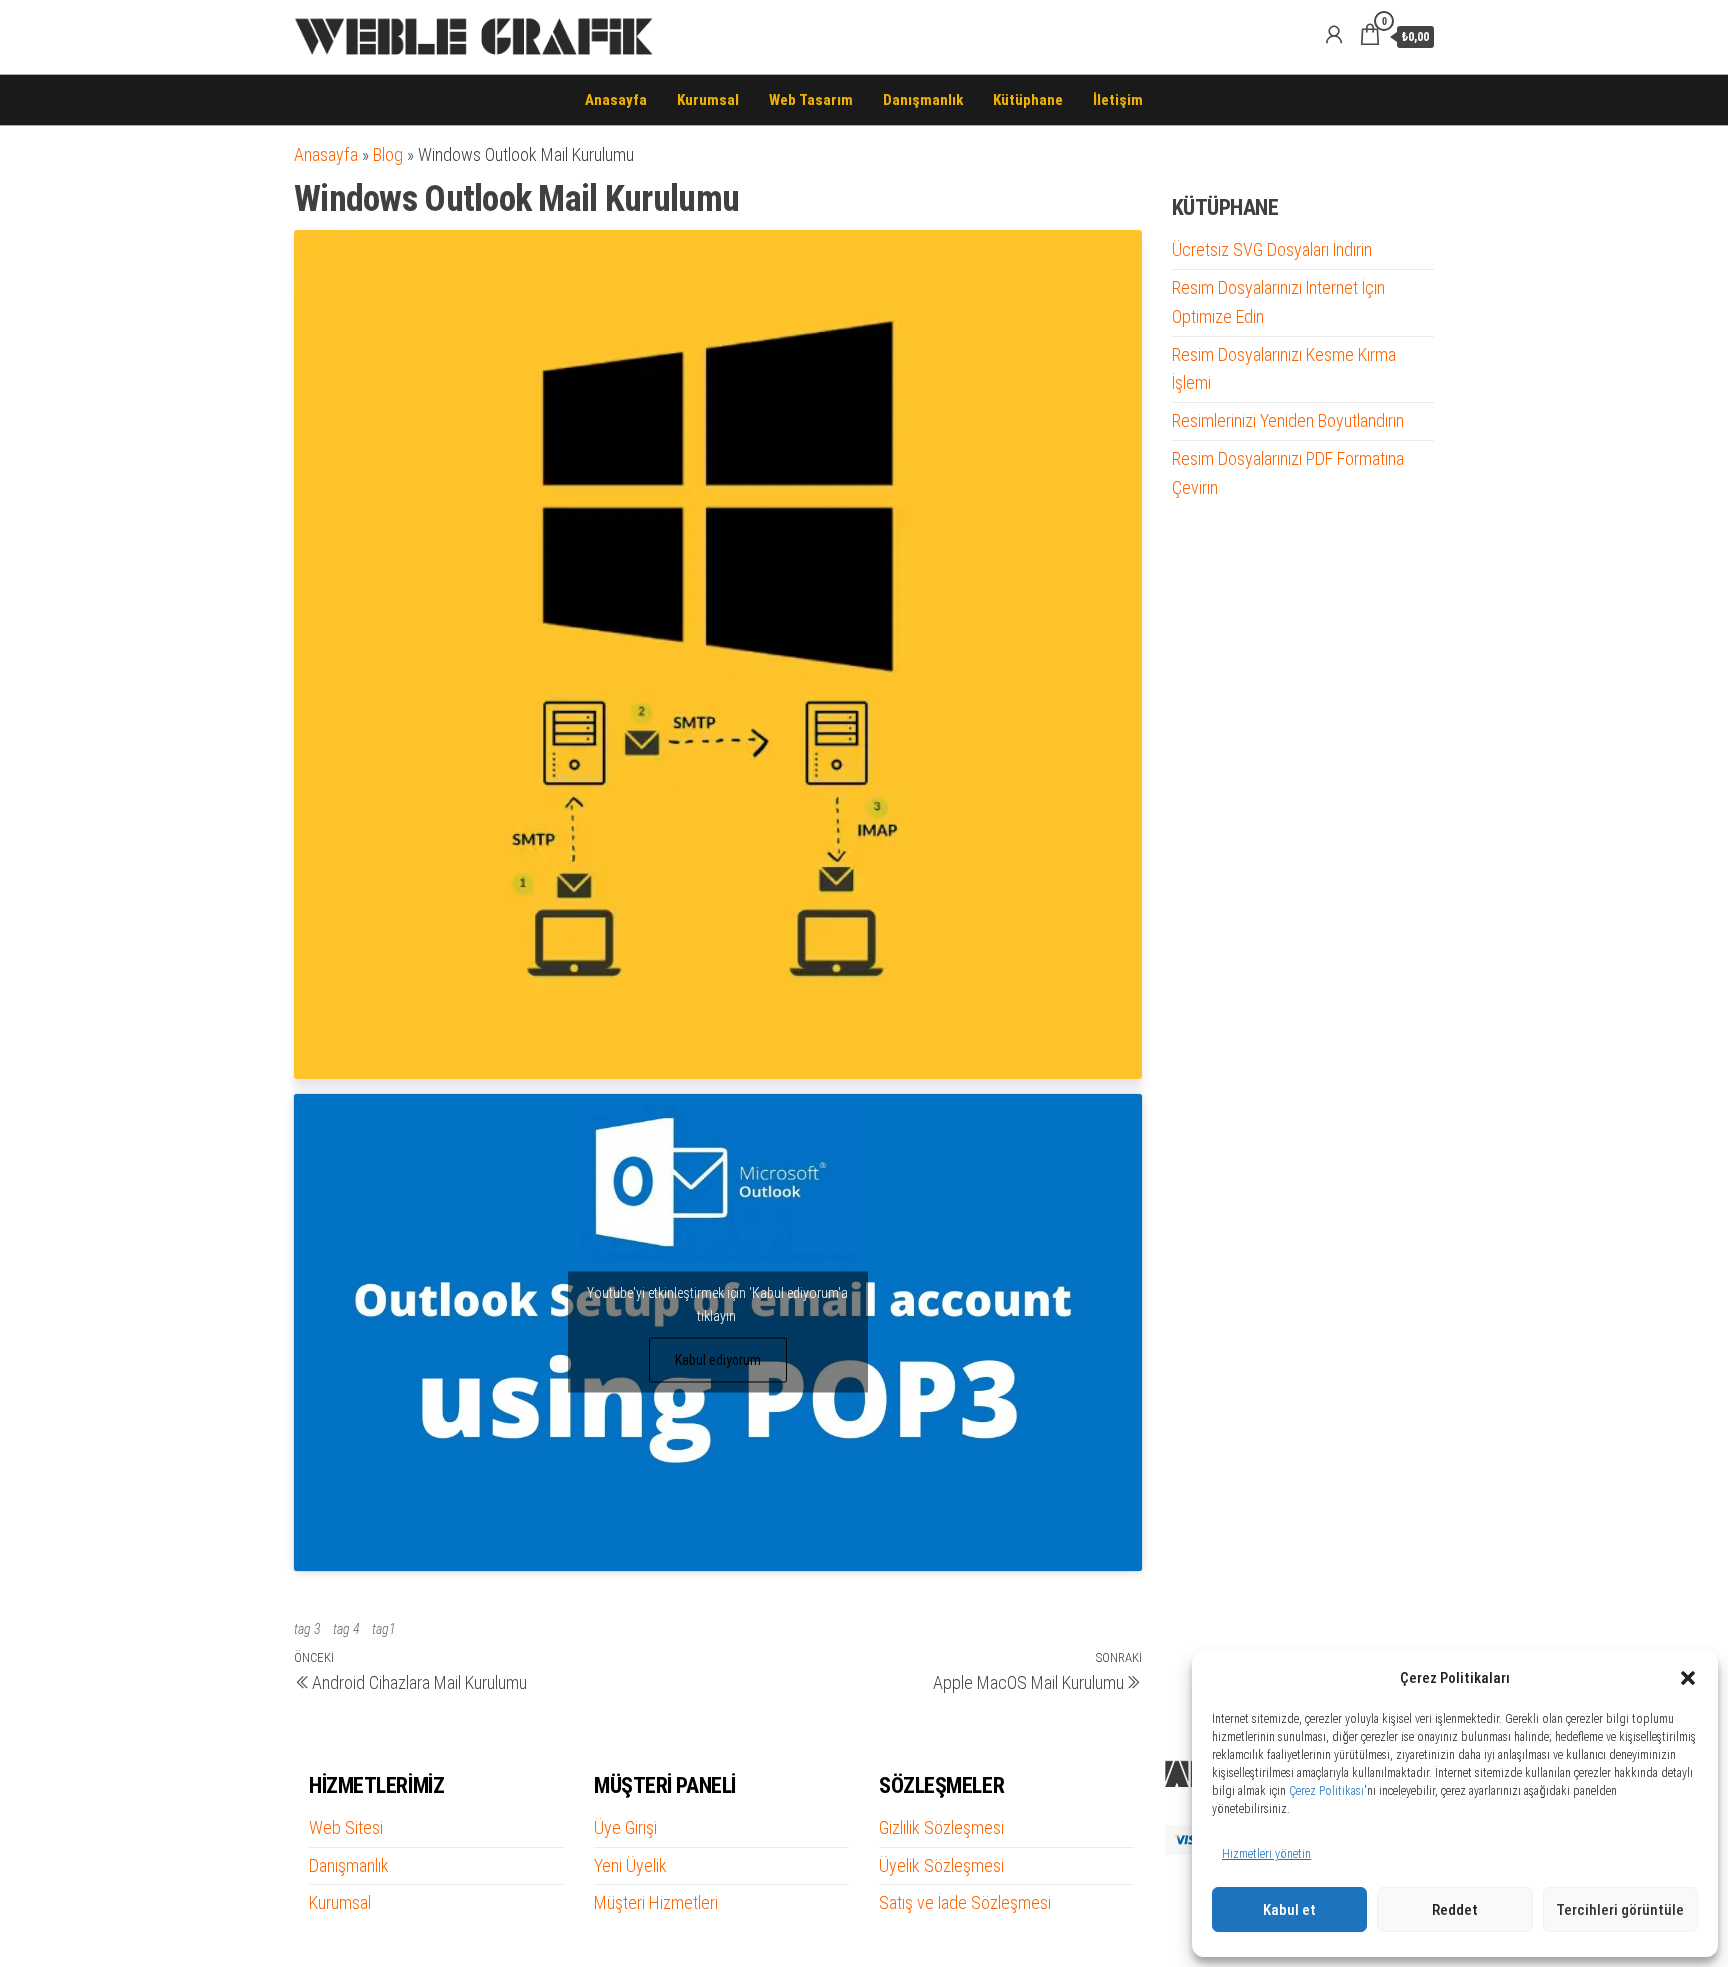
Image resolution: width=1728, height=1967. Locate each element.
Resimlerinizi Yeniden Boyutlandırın (1288, 420)
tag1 (384, 1629)
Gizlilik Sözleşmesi (941, 1827)
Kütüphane (1028, 100)
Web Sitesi (346, 1827)
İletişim (1118, 100)
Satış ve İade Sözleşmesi (965, 1902)
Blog (388, 154)
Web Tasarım (811, 100)
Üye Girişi (625, 1827)
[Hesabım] (1334, 35)
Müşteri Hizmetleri (656, 1902)
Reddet (1455, 1910)
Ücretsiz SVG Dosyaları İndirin (1272, 249)
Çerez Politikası (1326, 1791)
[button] (1688, 1678)
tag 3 (307, 1629)
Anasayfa (616, 100)
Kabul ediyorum (718, 1360)
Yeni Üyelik (630, 1865)
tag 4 (346, 1629)
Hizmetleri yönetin (1266, 1854)
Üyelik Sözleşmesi (941, 1865)
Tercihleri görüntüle (1620, 1910)
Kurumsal (708, 100)
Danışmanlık (923, 100)
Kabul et (1289, 1910)
